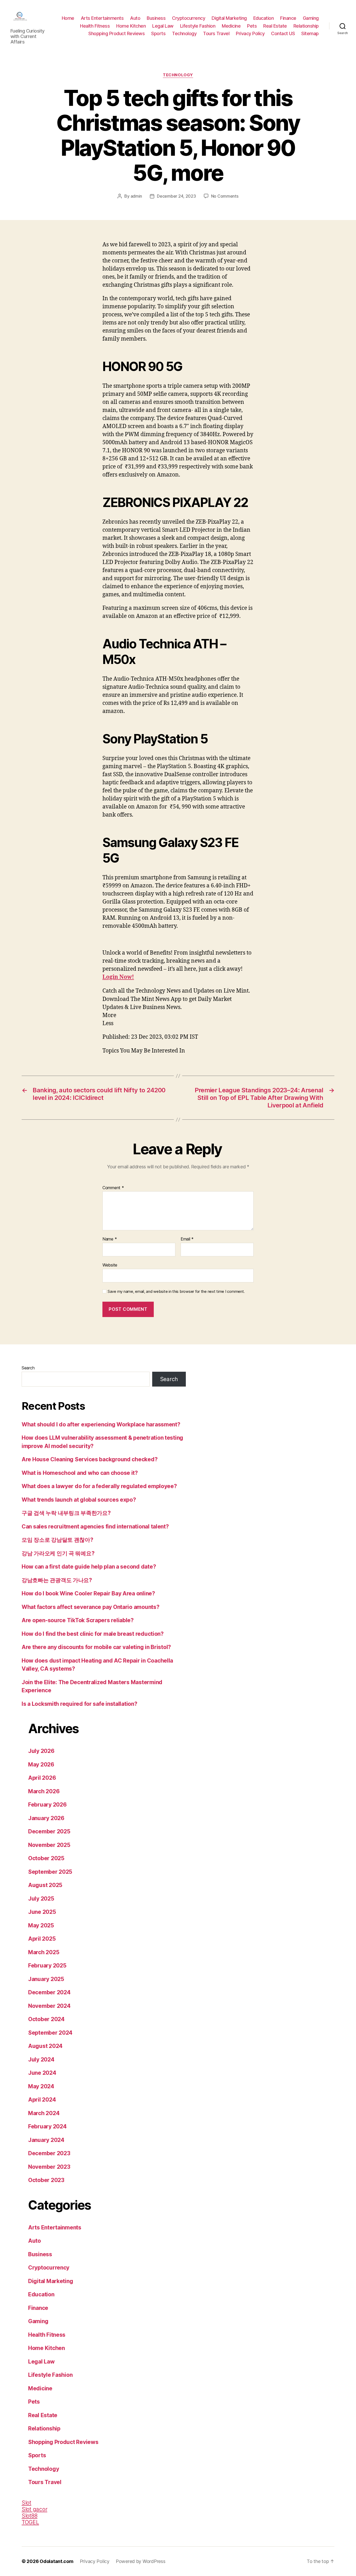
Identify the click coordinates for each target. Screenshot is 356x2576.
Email (187, 1239)
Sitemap (310, 33)
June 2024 (42, 2073)
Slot (26, 2503)
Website (110, 1265)
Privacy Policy (250, 33)
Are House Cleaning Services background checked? (90, 1459)
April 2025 (42, 1939)
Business (156, 18)
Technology (184, 33)
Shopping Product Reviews (116, 33)
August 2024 (45, 2046)
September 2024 (50, 2033)
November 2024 (49, 2006)
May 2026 (41, 1765)
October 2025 (46, 1858)
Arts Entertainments (102, 18)
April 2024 (42, 2100)
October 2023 (46, 2180)
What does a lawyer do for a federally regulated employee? (99, 1486)
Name (110, 1239)
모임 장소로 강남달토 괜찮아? (57, 1540)
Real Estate (275, 26)
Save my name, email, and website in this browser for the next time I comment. (176, 1292)
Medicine (231, 26)
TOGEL (30, 2522)
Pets (252, 26)
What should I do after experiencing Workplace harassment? (101, 1424)
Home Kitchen (131, 26)
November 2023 (49, 2167)
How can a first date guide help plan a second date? (89, 1567)
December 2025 (49, 1831)
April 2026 (42, 1778)
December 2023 (49, 2153)
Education (264, 18)
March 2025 (44, 1952)
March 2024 (44, 2113)
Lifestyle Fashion (198, 26)
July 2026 (41, 1751)
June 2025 (42, 1912)
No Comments (225, 196)
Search (28, 1368)
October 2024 (46, 2019)
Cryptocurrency (189, 18)
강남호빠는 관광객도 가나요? (57, 1580)
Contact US (283, 33)
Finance (288, 18)
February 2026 (47, 1805)
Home (68, 18)
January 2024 (46, 2140)
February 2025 (47, 1966)
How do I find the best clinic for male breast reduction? (93, 1634)
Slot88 (29, 2516)
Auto (135, 18)
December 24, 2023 (176, 196)
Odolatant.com (57, 2561)
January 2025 (46, 1979)
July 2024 (41, 2060)
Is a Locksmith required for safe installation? (79, 1704)
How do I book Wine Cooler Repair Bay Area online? (88, 1593)
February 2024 (47, 2126)
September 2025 (50, 1872)
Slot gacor (34, 2509)
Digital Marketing (229, 18)
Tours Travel (216, 33)
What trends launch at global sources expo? (79, 1500)
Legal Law (163, 26)
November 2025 (49, 1845)
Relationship (306, 26)
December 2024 (49, 1992)
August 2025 (45, 1885)
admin (136, 196)
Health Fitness (95, 26)
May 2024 (41, 2086)
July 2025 (41, 1899)
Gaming (311, 18)
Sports (158, 33)
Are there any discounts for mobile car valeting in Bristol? (96, 1647)
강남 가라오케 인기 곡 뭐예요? (58, 1553)
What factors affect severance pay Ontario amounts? (91, 1607)
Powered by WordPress (141, 2561)
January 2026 (46, 1818)
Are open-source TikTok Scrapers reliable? (78, 1620)
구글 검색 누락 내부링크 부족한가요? (66, 1513)
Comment (113, 1188)
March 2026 (44, 1791)
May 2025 (41, 1925)
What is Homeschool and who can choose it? (80, 1473)
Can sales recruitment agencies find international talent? (95, 1527)
